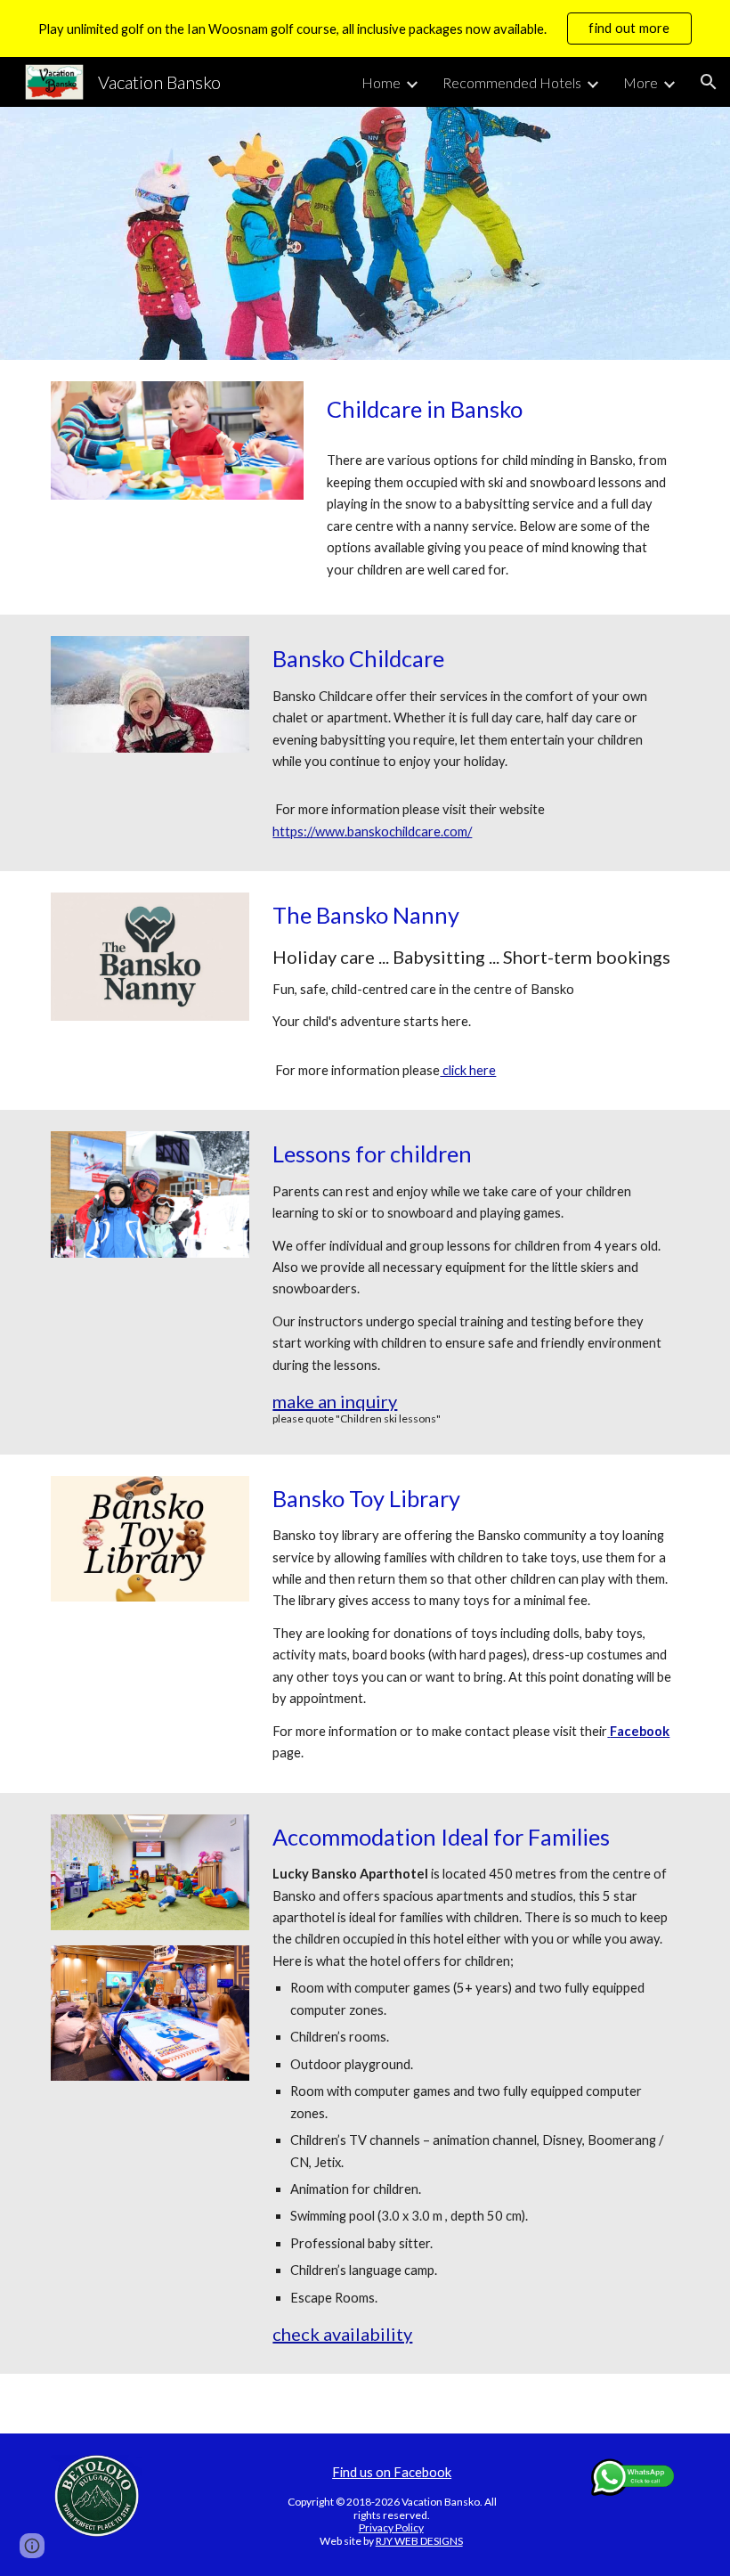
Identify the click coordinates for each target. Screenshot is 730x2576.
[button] (709, 82)
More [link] (641, 82)
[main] (499, 409)
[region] (365, 29)
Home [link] (381, 82)
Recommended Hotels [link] (512, 82)
